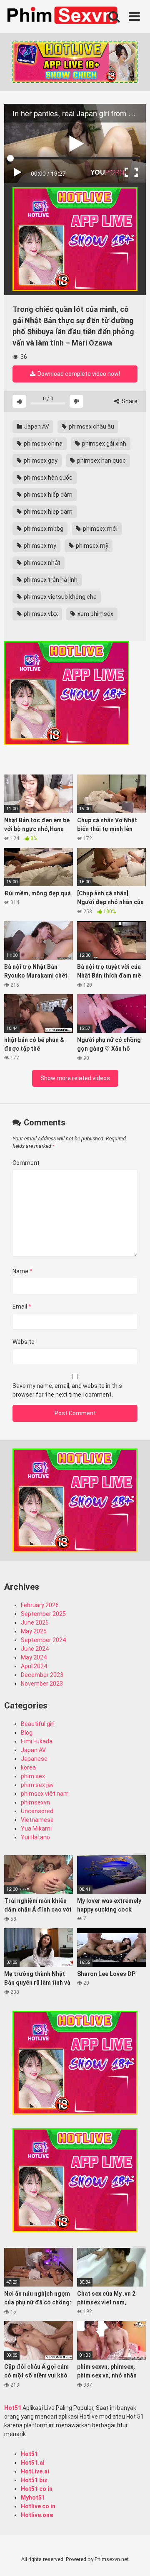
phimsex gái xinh (104, 444)
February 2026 (40, 1605)
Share (129, 401)
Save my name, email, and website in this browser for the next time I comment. (67, 1390)
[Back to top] (135, 2559)
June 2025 (35, 1623)
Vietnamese (37, 1820)
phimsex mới (100, 529)
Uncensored (37, 1811)
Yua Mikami (36, 1828)
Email (22, 1306)
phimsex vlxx (40, 614)
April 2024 (34, 1666)
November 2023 (42, 1684)
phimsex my (39, 546)
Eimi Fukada (37, 1741)
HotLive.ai (35, 2471)
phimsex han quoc (101, 461)
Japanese (34, 1759)
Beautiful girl (38, 1724)
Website (24, 1342)
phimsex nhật (41, 563)
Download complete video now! (78, 374)
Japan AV (36, 426)
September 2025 (43, 1614)
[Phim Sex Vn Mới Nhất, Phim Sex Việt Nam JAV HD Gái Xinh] (67, 15)
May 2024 (34, 1657)
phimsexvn (35, 1802)
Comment (26, 1163)
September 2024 (43, 1640)
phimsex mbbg (43, 529)
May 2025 (34, 1631)
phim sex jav (37, 1785)
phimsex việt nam (45, 1794)
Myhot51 (33, 2498)
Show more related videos (75, 1078)
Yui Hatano (35, 1837)
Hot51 (13, 2408)
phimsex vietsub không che (60, 597)
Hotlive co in (38, 2506)
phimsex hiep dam (47, 512)
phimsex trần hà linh (50, 580)
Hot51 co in (37, 2489)
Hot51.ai (33, 2463)
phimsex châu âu (91, 426)
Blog (27, 1733)
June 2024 (35, 1649)
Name (22, 1271)
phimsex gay (40, 461)
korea (28, 1767)
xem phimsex (95, 614)
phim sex (33, 1776)
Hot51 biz (34, 2480)
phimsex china (42, 444)
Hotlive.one (37, 2515)
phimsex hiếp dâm (47, 495)
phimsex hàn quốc (47, 478)
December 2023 (42, 1675)
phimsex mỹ (91, 546)
